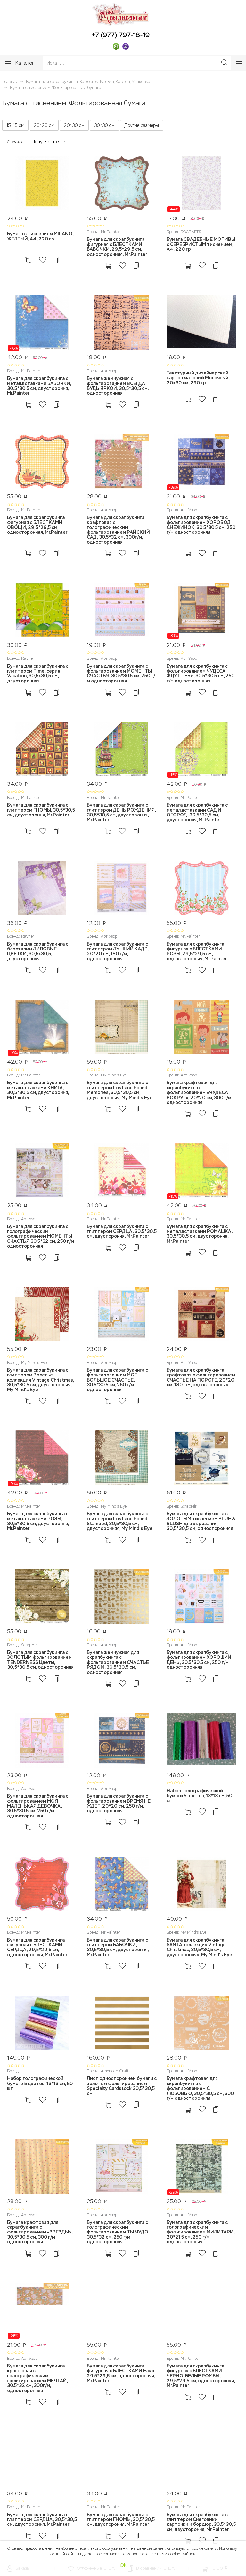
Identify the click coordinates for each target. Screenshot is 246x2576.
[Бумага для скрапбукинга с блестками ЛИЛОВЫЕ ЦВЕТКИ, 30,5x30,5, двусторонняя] (42, 889)
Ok (123, 2565)
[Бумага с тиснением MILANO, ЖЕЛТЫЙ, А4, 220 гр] (42, 184)
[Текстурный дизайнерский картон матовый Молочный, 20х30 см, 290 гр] (202, 323)
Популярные (45, 142)
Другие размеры (142, 125)
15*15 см (15, 125)
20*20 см (44, 125)
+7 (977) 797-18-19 (121, 35)
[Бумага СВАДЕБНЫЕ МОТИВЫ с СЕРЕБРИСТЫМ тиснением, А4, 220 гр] (202, 184)
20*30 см (74, 125)
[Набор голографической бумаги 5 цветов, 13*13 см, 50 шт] (202, 1741)
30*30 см (104, 125)
